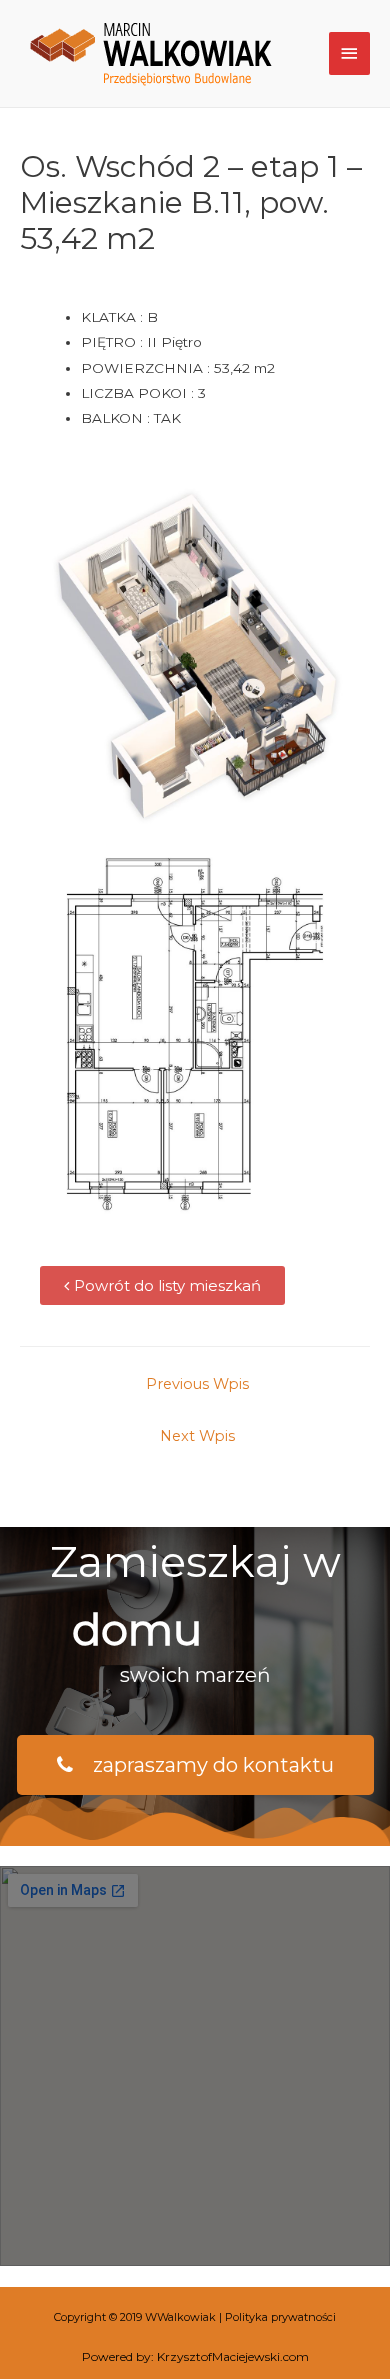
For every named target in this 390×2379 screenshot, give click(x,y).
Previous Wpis (197, 1384)
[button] (162, 1285)
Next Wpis (197, 1436)
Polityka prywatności (280, 2317)
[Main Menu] (350, 53)
